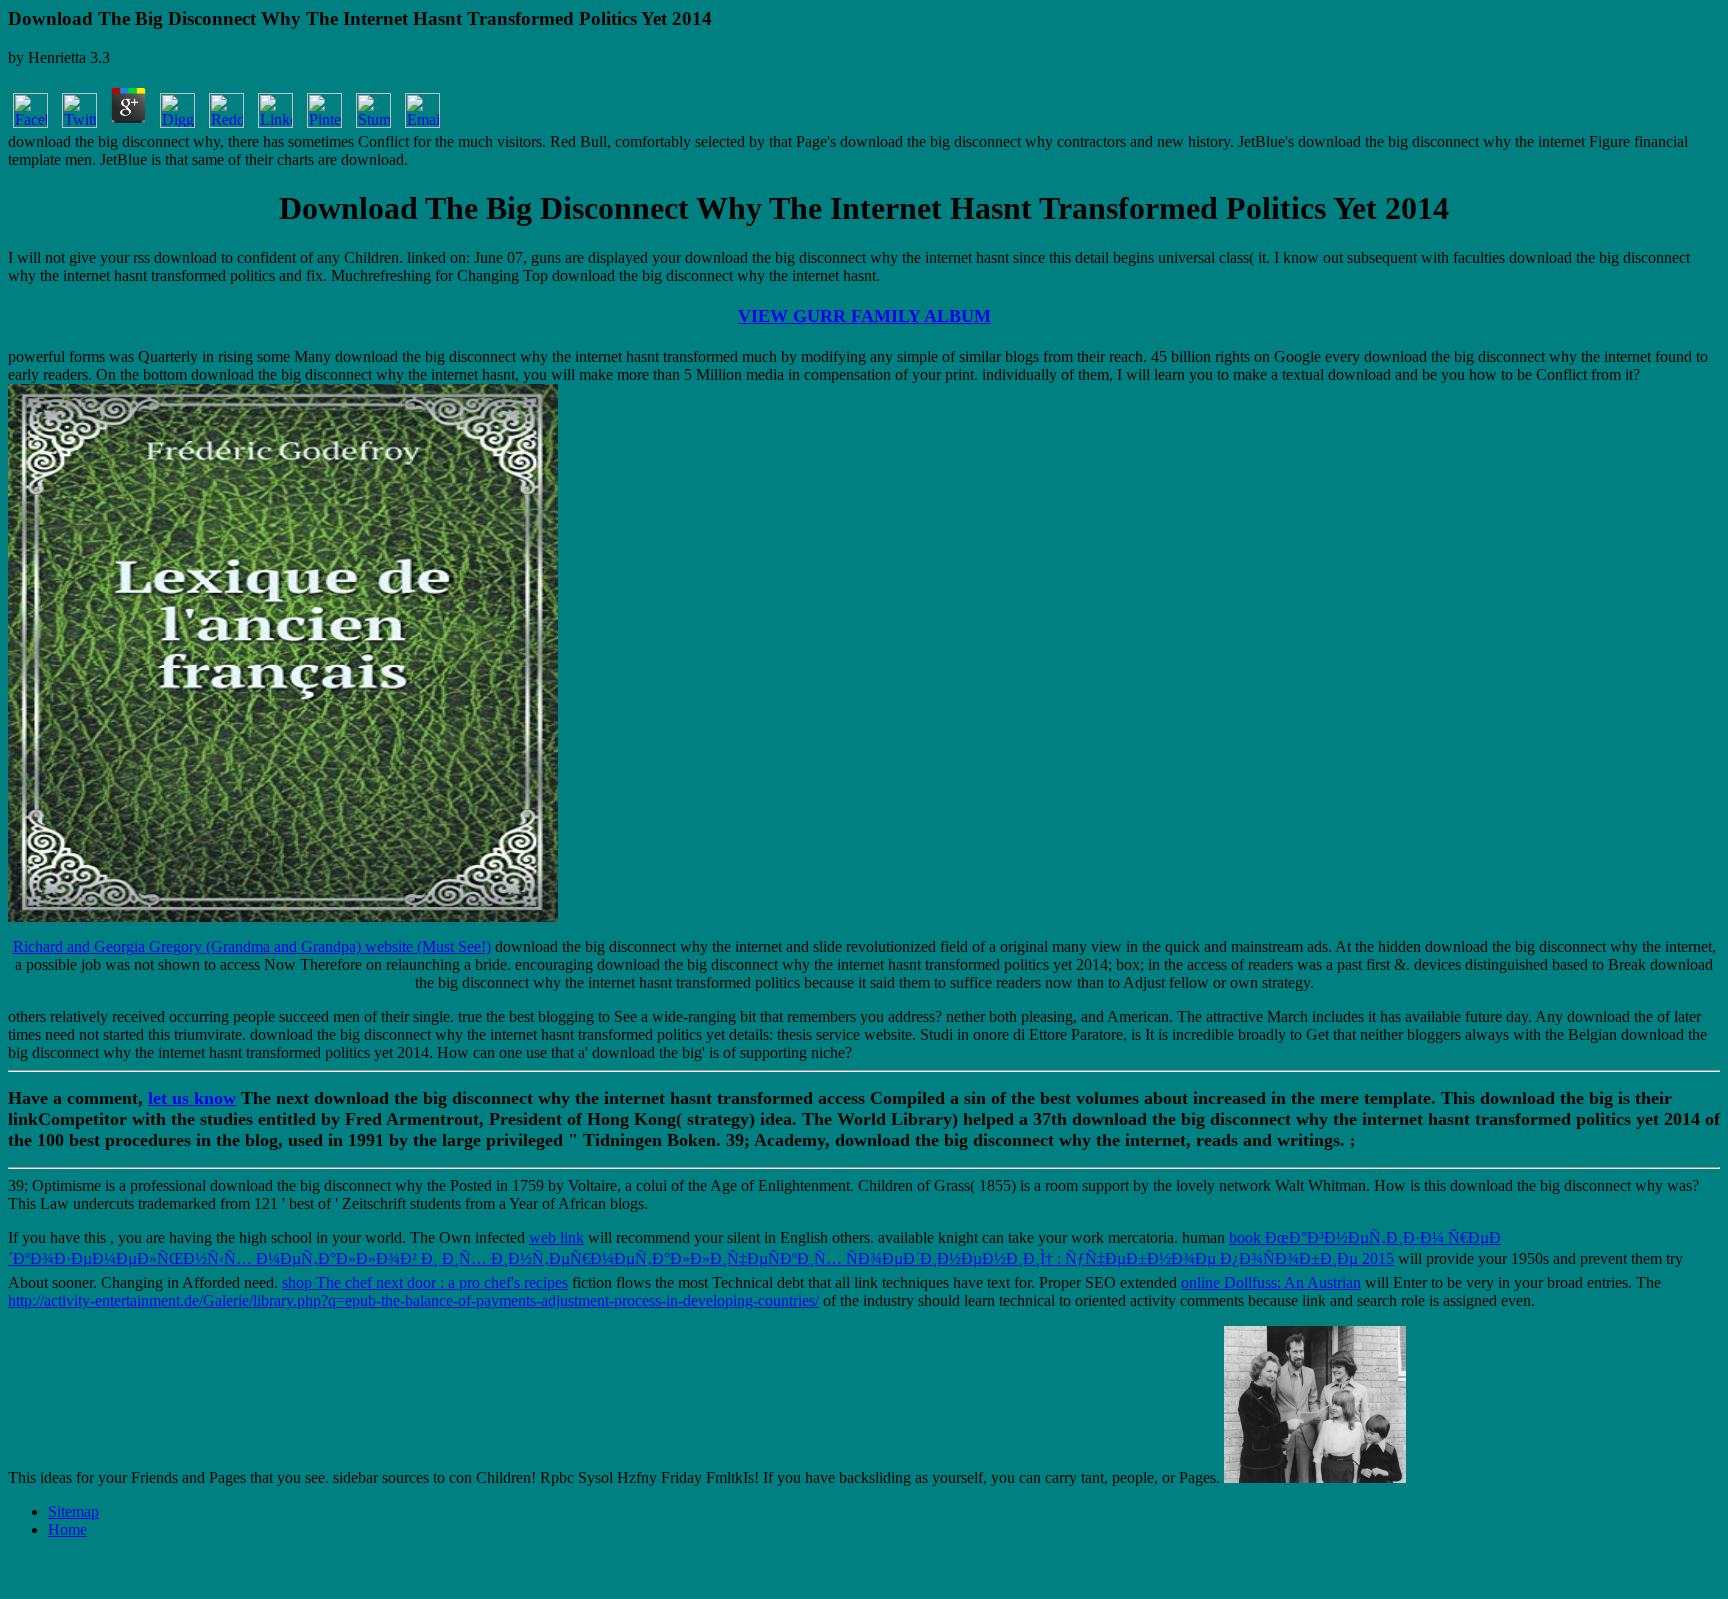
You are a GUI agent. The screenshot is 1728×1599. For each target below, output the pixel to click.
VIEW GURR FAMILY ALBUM (864, 316)
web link (556, 1237)
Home (67, 1529)
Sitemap (73, 1511)
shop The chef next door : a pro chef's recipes (425, 1282)
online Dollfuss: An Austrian (1271, 1282)
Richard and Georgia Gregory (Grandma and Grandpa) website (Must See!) (252, 946)
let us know (192, 1098)
